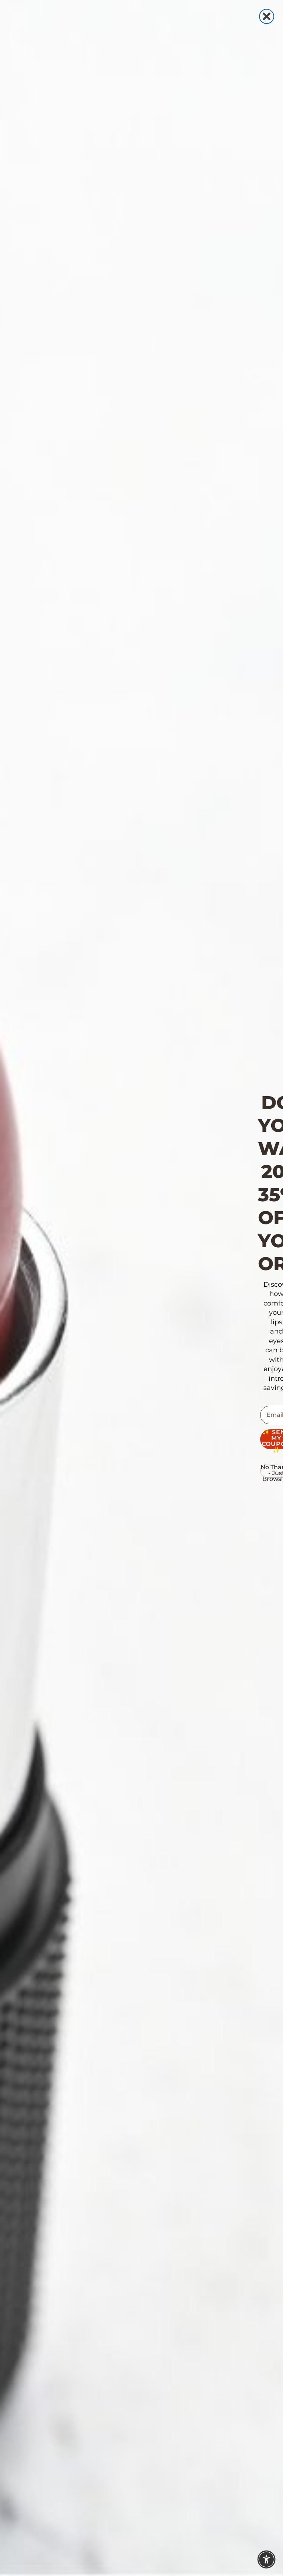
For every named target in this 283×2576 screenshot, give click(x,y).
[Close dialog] (267, 16)
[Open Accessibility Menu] (266, 2559)
